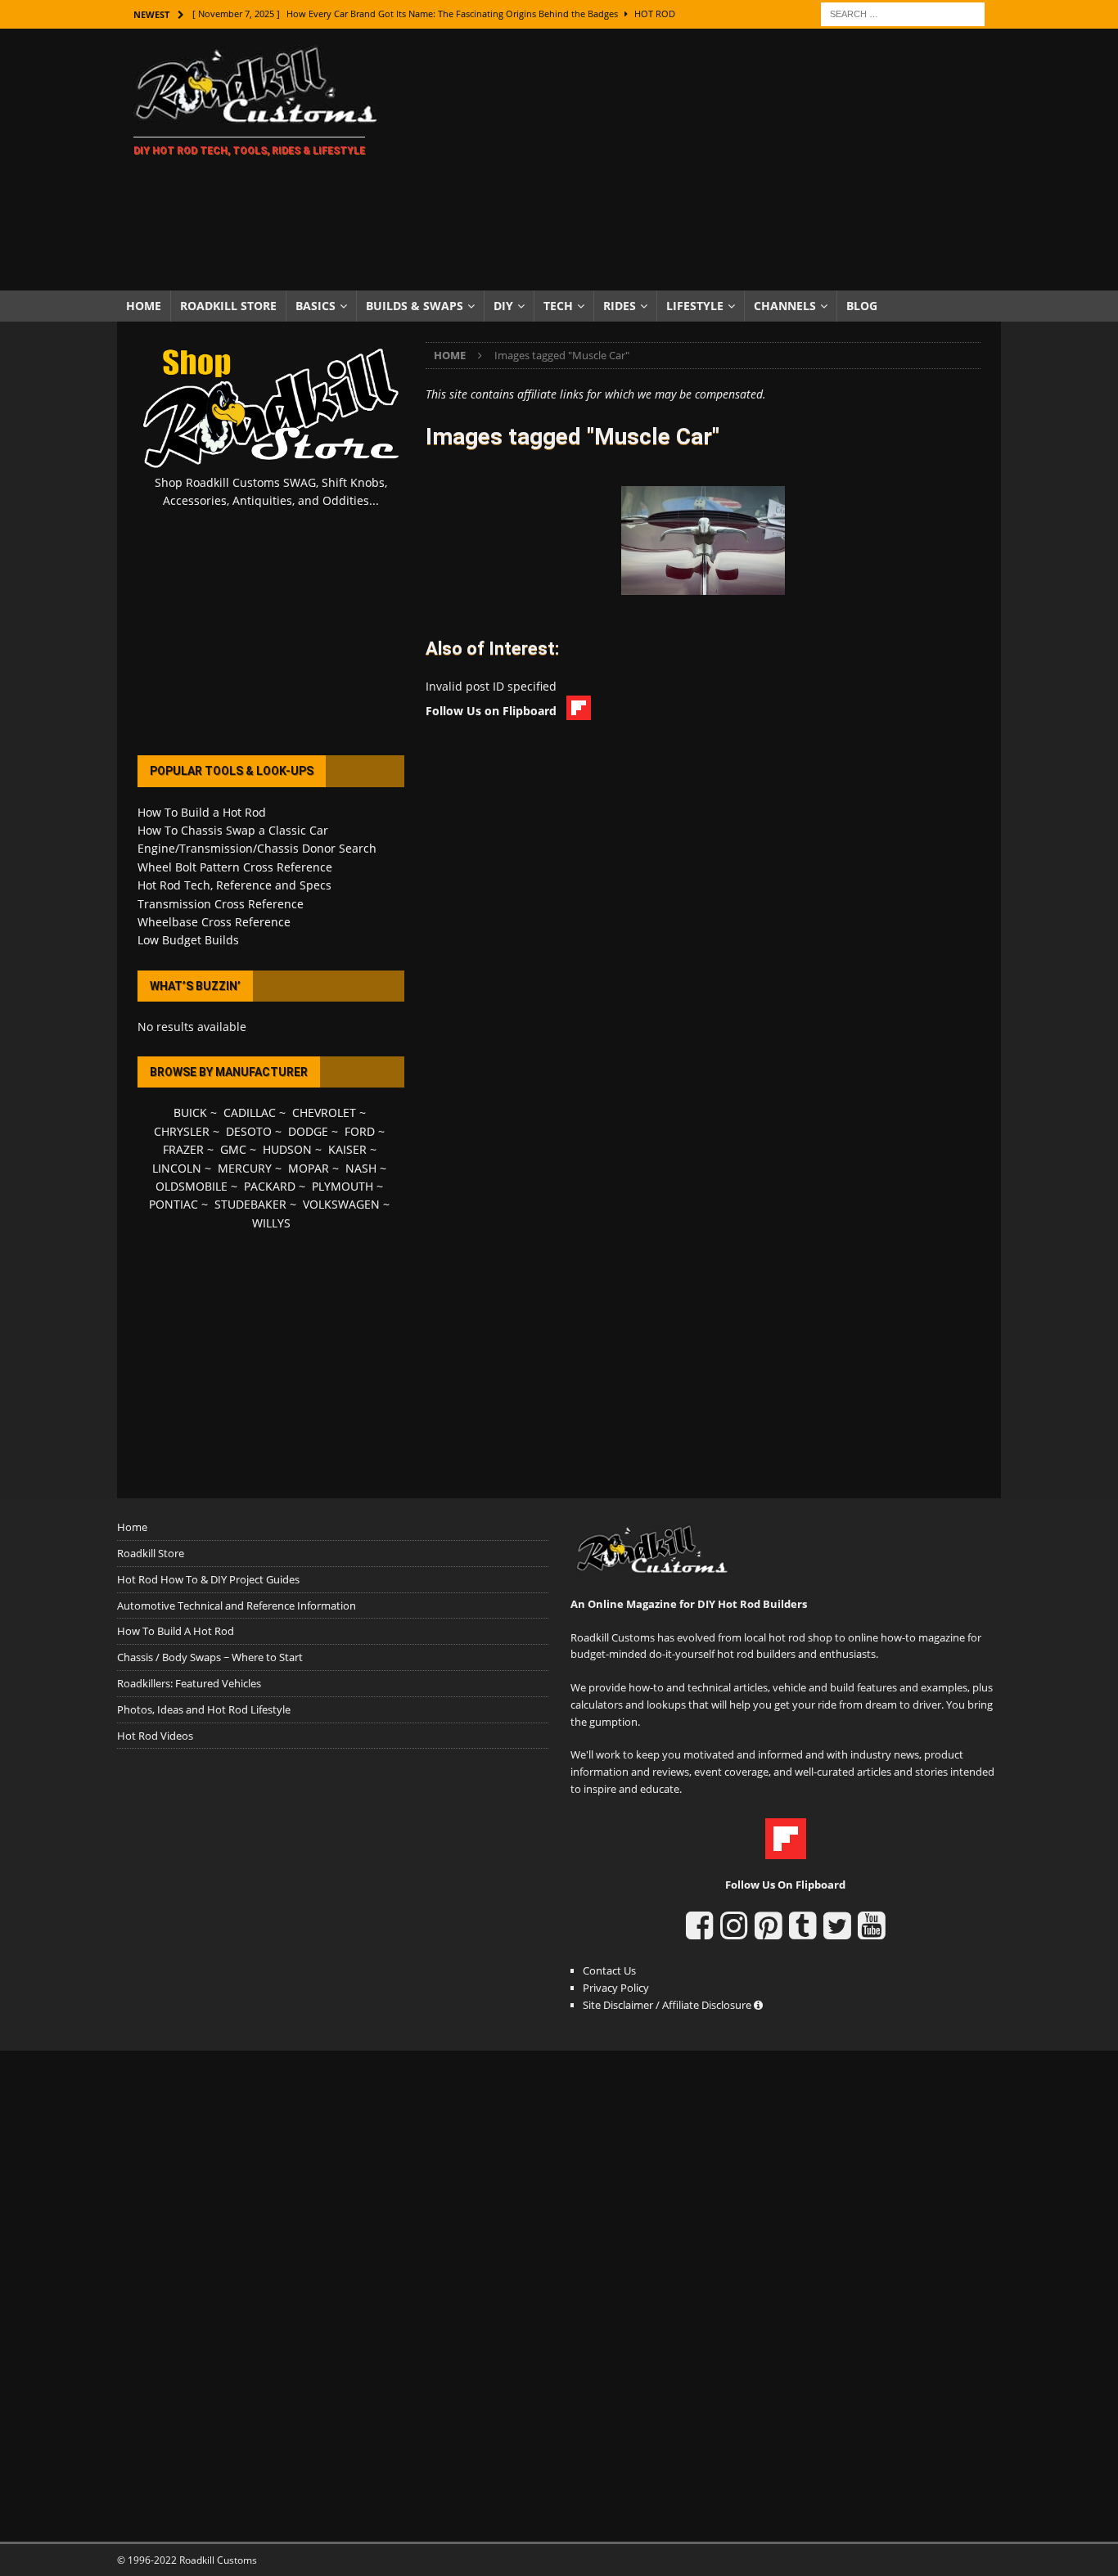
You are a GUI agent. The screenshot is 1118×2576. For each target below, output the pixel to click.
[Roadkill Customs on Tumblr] (802, 1933)
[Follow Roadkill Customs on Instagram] (734, 1933)
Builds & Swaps (415, 306)
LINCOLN (177, 1168)
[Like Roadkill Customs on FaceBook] (699, 1933)
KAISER (347, 1149)
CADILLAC (250, 1112)
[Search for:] (903, 13)
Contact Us (609, 1970)
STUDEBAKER (250, 1204)
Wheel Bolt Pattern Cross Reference (235, 867)
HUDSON (287, 1149)
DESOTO (249, 1131)
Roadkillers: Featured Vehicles (189, 1683)
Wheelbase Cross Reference (214, 922)
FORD (360, 1131)
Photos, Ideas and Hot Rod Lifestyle (204, 1709)
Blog (862, 306)
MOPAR (309, 1168)
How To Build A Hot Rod (176, 1631)
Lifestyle (695, 306)
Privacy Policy (616, 1988)
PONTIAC (174, 1204)
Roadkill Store (228, 306)
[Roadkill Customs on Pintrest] (768, 1933)
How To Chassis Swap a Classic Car (233, 830)
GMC (233, 1149)
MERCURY (245, 1168)
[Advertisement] (702, 160)
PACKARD (270, 1186)
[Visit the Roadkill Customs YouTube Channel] (871, 1933)
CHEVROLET (324, 1112)
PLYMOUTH (343, 1186)
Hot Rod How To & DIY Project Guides (208, 1579)
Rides (620, 306)
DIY (503, 306)
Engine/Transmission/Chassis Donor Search (257, 848)
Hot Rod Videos (155, 1736)
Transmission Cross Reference (221, 904)
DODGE (308, 1131)
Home (144, 306)
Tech (558, 306)
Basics (316, 306)
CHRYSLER (182, 1131)
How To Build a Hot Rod (202, 812)
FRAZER (183, 1149)
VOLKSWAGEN (341, 1204)
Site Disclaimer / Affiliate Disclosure (668, 2005)
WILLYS (271, 1223)
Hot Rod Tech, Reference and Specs (234, 885)
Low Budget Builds (188, 940)
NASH (361, 1168)
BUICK (190, 1112)
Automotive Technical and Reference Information (237, 1605)
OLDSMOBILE (192, 1186)
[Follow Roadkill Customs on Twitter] (837, 1933)
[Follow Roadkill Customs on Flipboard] (786, 1850)
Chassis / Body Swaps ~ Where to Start (210, 1657)
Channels (785, 306)
